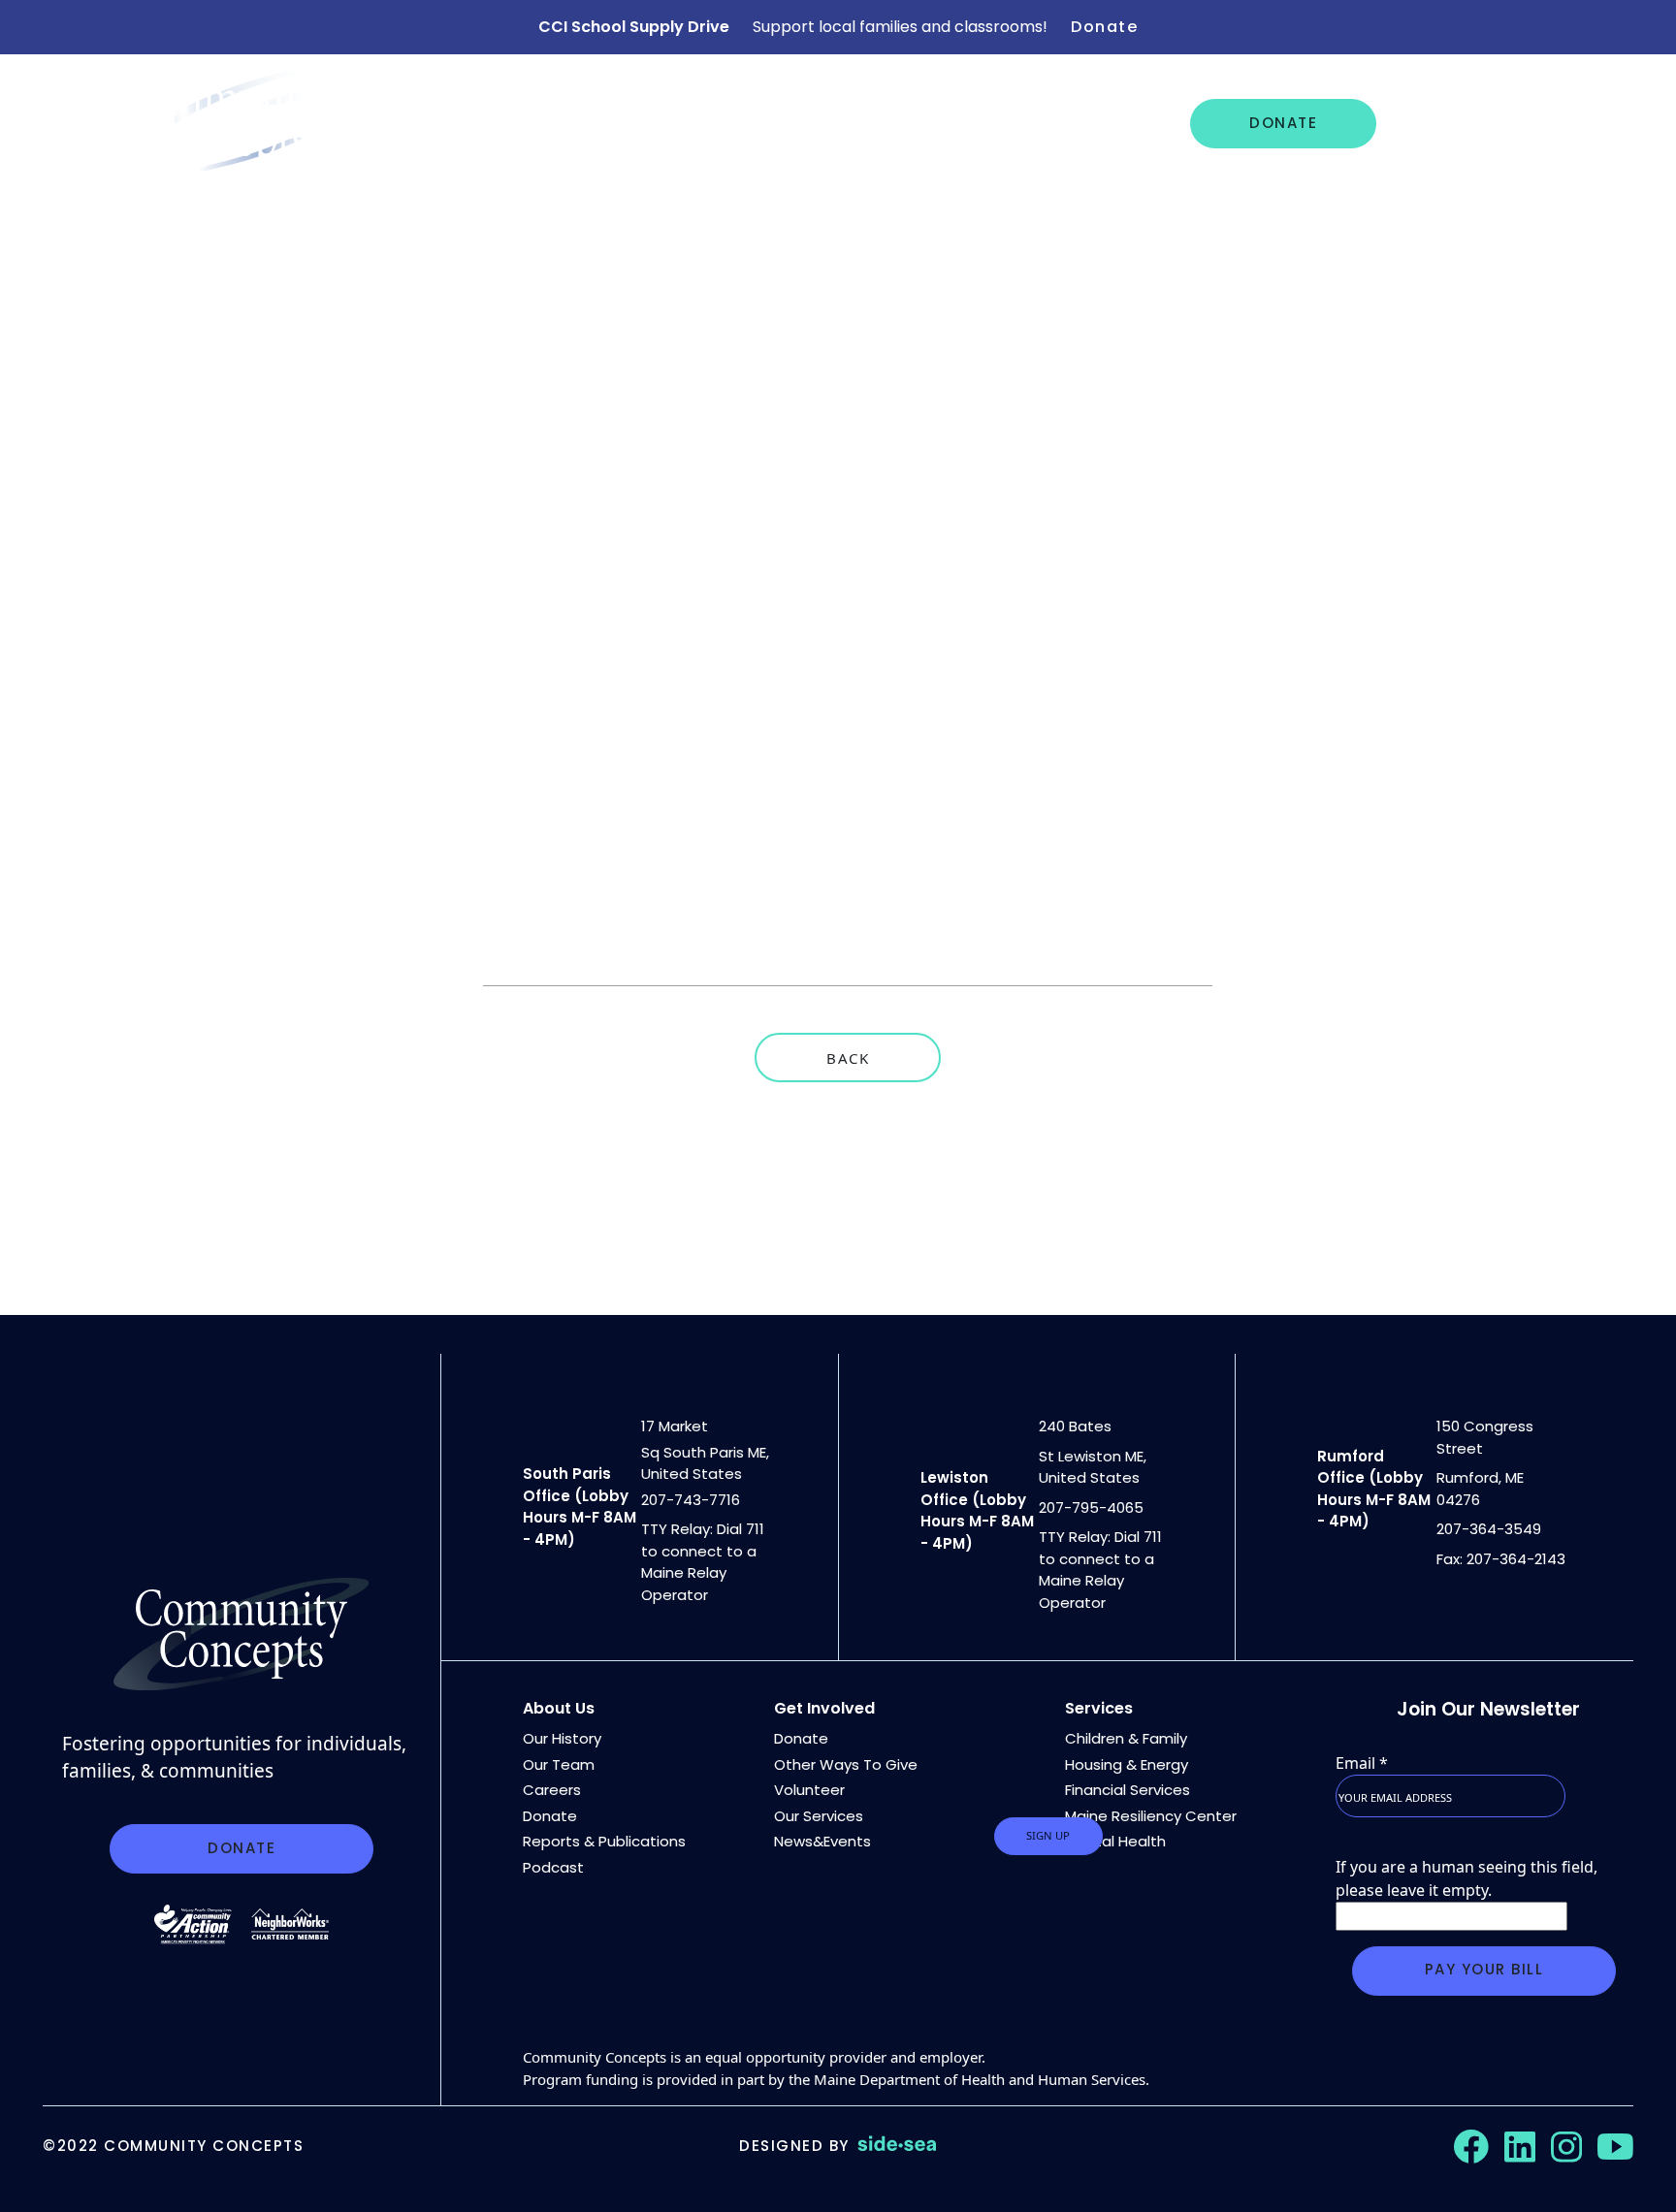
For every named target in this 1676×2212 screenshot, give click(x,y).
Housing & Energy (1127, 1764)
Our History (562, 1738)
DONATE (1283, 123)
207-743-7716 (691, 1500)
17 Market (675, 1426)
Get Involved (1468, 123)
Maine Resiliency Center (1151, 1816)
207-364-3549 (1489, 1529)
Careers (986, 123)
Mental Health (1115, 1841)
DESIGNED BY (794, 2146)
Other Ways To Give (846, 1764)
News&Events (822, 1841)
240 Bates (1075, 1426)
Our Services (680, 123)
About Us (541, 123)
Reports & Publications (604, 1841)
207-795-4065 (1091, 1507)
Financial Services (1128, 1790)
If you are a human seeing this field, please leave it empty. (1466, 1878)
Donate (1104, 27)
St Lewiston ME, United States (1093, 1467)
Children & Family (1126, 1738)
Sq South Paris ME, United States (705, 1463)
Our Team (559, 1764)
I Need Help (1111, 123)
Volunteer (809, 1790)
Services (1099, 1708)
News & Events (845, 123)
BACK (848, 1058)
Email (1362, 1763)
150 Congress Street (1485, 1437)
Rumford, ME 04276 (1480, 1489)
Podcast (553, 1867)
